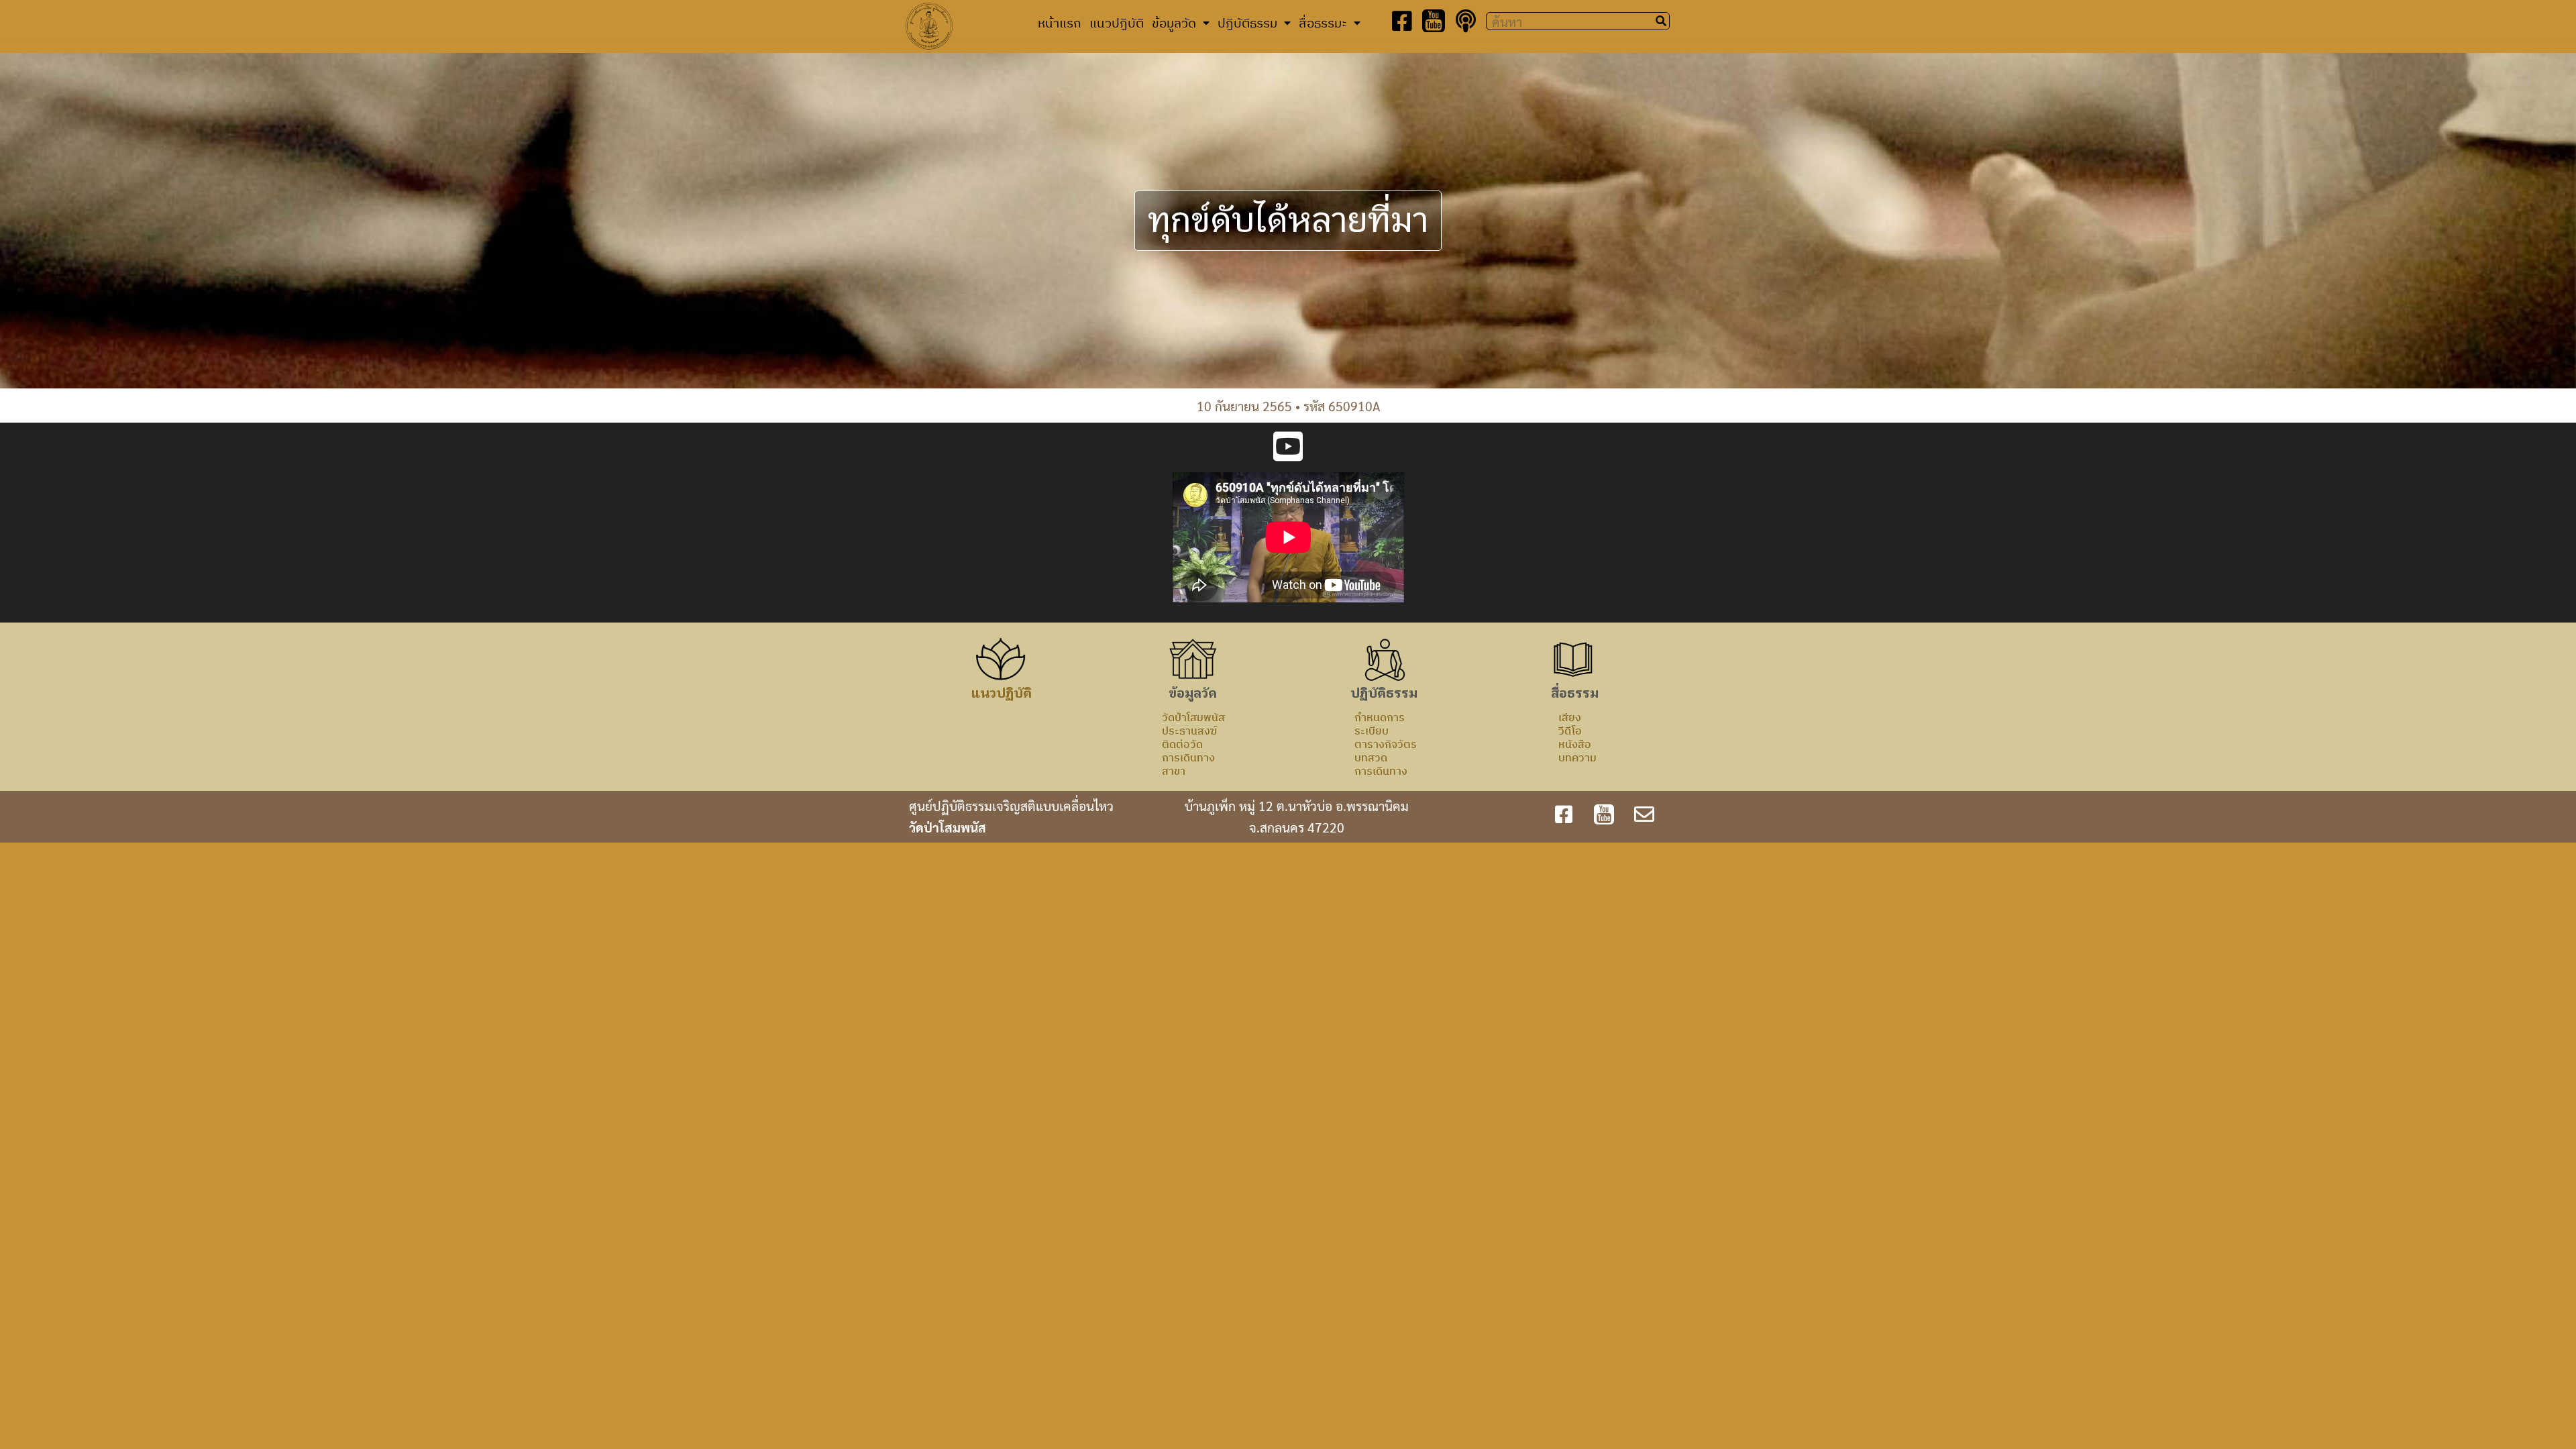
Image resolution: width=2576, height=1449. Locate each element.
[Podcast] (1466, 21)
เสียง (1570, 717)
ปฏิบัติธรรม (1247, 22)
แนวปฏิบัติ (1117, 22)
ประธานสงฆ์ (1189, 731)
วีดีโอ (1570, 731)
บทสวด (1371, 757)
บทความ (1577, 757)
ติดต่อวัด (1182, 744)
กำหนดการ (1380, 717)
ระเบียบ (1372, 731)
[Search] (1661, 21)
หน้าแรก (1060, 22)
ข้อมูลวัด (1174, 22)
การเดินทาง (1188, 757)
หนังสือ (1575, 744)
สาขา (1174, 771)
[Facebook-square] (1402, 21)
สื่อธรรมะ (1323, 22)
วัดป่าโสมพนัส (1193, 717)
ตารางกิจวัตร (1386, 744)
